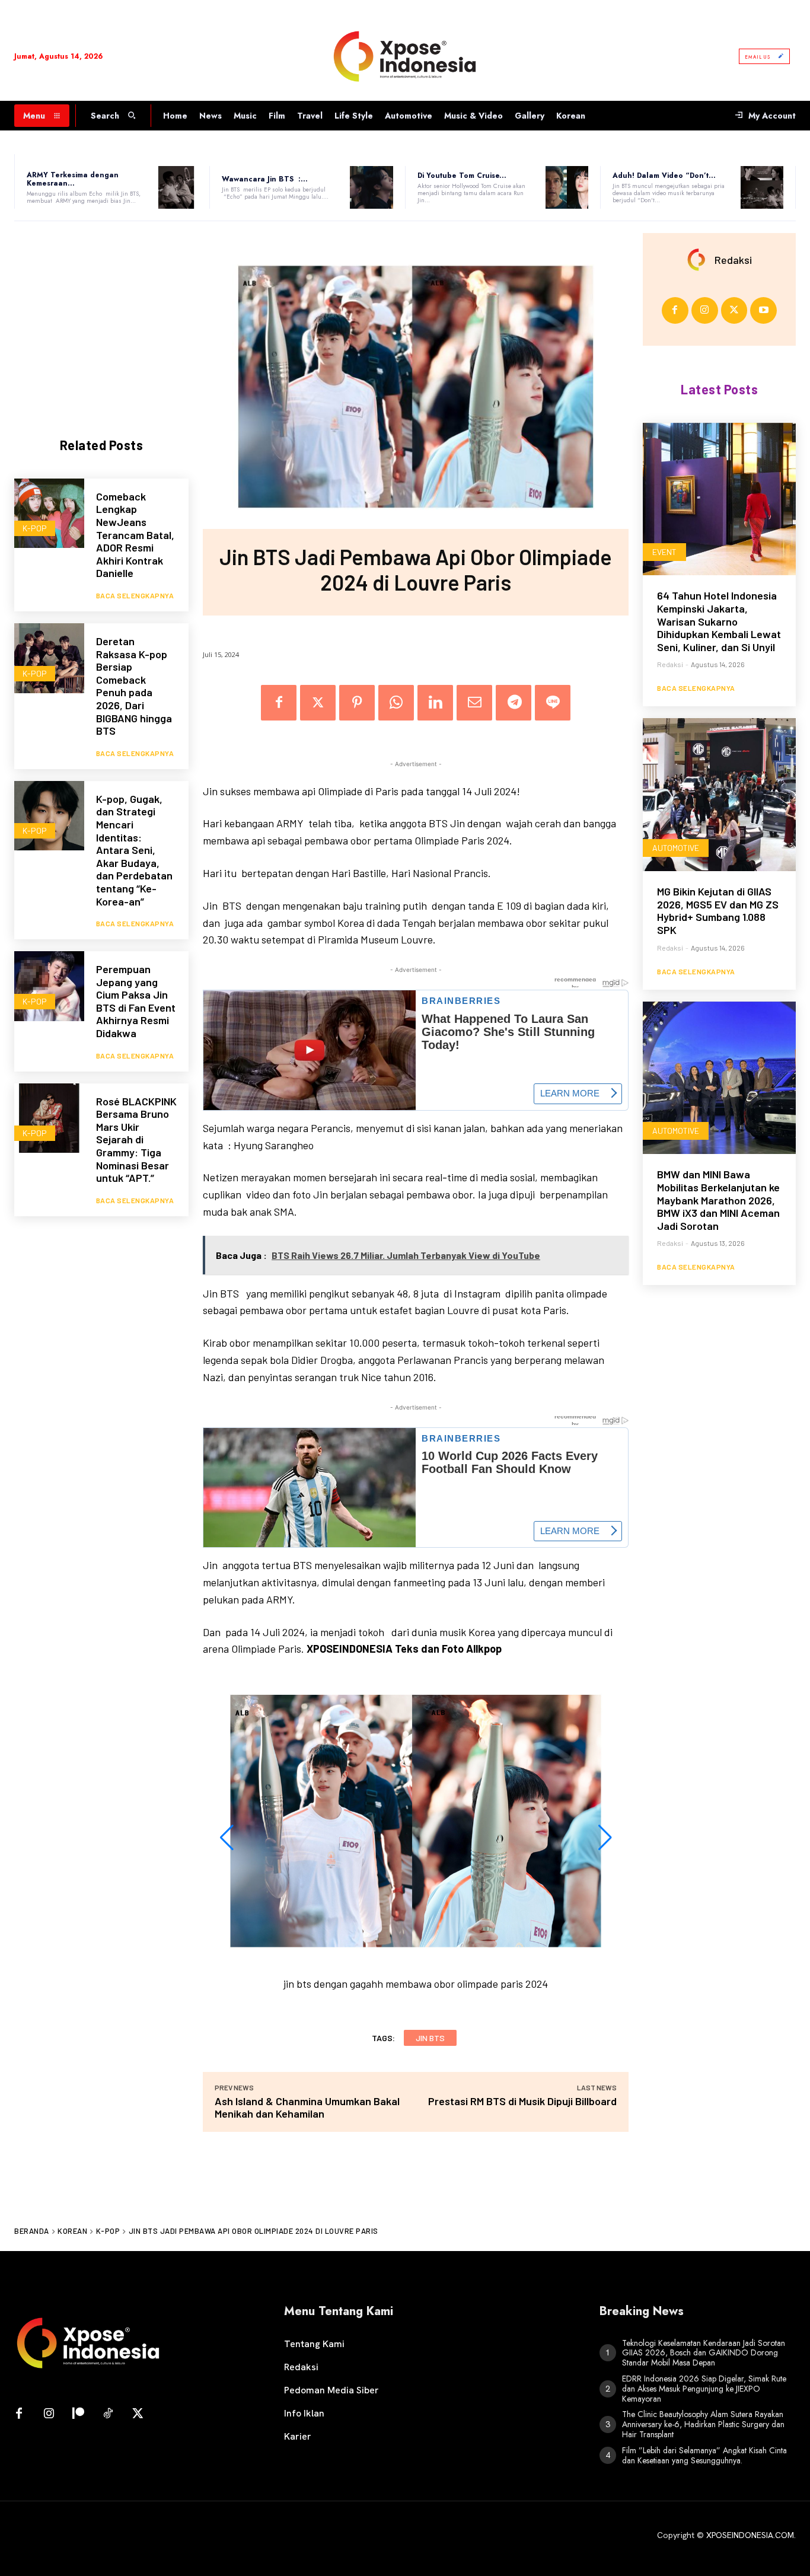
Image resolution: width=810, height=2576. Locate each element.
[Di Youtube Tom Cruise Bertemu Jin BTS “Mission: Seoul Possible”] (567, 187)
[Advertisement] (103, 319)
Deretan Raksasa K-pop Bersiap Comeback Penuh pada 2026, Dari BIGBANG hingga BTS (134, 686)
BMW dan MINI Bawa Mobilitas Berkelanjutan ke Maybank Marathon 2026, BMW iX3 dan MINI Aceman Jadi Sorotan (718, 1200)
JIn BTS (430, 2038)
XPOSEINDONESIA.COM (750, 2535)
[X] (318, 703)
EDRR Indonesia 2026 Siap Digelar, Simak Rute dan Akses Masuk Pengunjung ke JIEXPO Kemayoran (704, 2389)
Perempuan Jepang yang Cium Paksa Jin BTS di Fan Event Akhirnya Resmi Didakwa (136, 1001)
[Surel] (474, 703)
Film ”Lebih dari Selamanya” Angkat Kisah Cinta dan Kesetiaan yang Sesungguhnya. (704, 2455)
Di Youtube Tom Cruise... (462, 176)
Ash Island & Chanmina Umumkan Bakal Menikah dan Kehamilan (307, 2107)
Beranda (32, 2231)
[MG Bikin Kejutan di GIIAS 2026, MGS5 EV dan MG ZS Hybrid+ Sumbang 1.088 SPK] (719, 795)
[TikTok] (108, 2414)
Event (664, 552)
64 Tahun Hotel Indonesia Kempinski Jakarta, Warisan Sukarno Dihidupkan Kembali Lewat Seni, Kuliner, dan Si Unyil (719, 621)
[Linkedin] (435, 703)
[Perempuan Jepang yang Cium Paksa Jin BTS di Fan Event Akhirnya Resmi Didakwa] (49, 986)
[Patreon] (78, 2414)
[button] (227, 1838)
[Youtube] (763, 310)
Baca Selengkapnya (135, 595)
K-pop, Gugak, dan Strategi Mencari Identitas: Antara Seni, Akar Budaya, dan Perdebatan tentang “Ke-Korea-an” (134, 850)
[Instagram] (705, 310)
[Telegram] (514, 703)
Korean (72, 2231)
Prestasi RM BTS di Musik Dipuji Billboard (522, 2101)
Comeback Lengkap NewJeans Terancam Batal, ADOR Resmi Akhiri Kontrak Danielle (135, 535)
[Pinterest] (357, 703)
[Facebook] (279, 703)
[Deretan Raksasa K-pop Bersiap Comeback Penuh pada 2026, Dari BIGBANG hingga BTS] (49, 658)
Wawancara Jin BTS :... (265, 179)
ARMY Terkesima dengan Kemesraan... (73, 179)
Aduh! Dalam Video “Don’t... (664, 176)
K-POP (35, 528)
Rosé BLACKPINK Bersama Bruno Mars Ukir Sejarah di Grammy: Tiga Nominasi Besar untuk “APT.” (136, 1140)
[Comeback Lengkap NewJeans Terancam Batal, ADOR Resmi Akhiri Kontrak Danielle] (49, 514)
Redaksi (733, 260)
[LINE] (553, 703)
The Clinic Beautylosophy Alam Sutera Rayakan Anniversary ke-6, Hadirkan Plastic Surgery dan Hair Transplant (703, 2424)
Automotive (676, 848)
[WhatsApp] (396, 703)
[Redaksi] (700, 260)
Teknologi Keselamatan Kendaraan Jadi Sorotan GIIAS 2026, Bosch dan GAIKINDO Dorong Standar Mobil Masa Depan (704, 2353)
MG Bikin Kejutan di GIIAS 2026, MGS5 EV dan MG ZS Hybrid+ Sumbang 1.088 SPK (718, 911)
